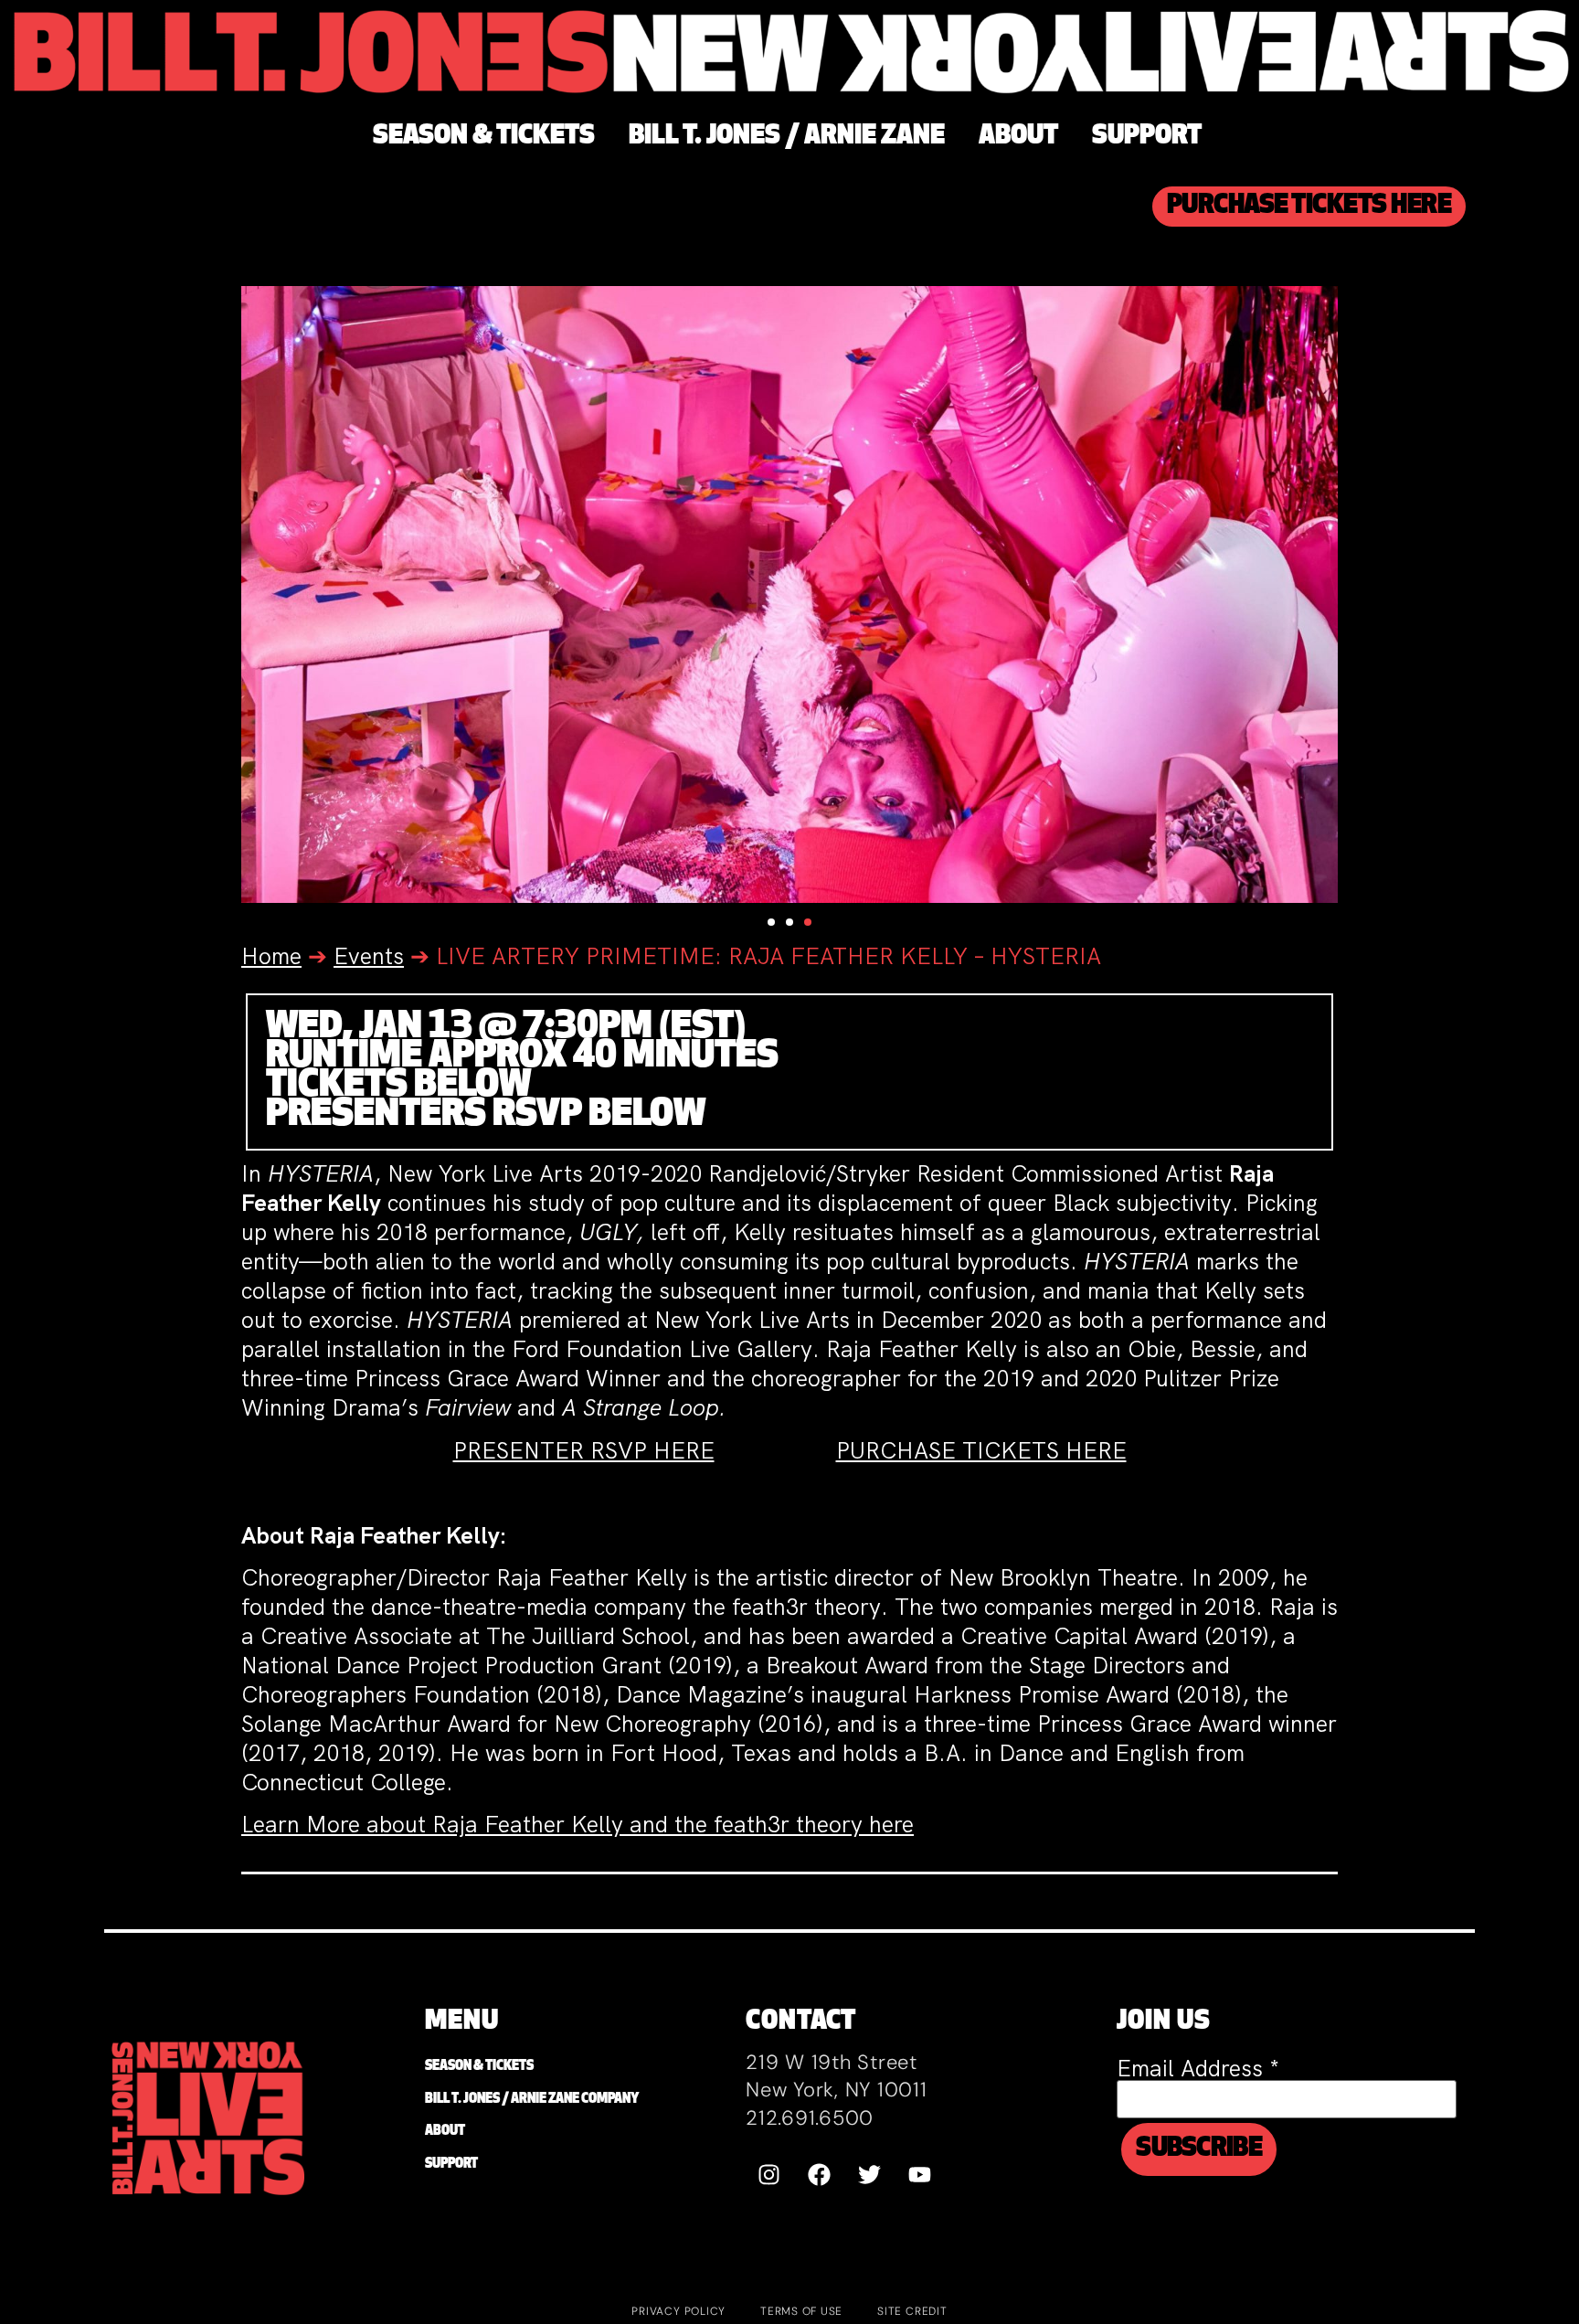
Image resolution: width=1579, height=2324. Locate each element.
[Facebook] (819, 2175)
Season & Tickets (479, 2067)
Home (271, 956)
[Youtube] (919, 2175)
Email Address (1198, 2069)
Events (369, 956)
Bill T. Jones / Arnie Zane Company (532, 2100)
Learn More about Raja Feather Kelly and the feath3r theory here (578, 1825)
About (445, 2132)
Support (451, 2165)
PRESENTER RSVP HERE (584, 1451)
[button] (771, 922)
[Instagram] (768, 2175)
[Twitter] (869, 2175)
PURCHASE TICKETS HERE (981, 1451)
